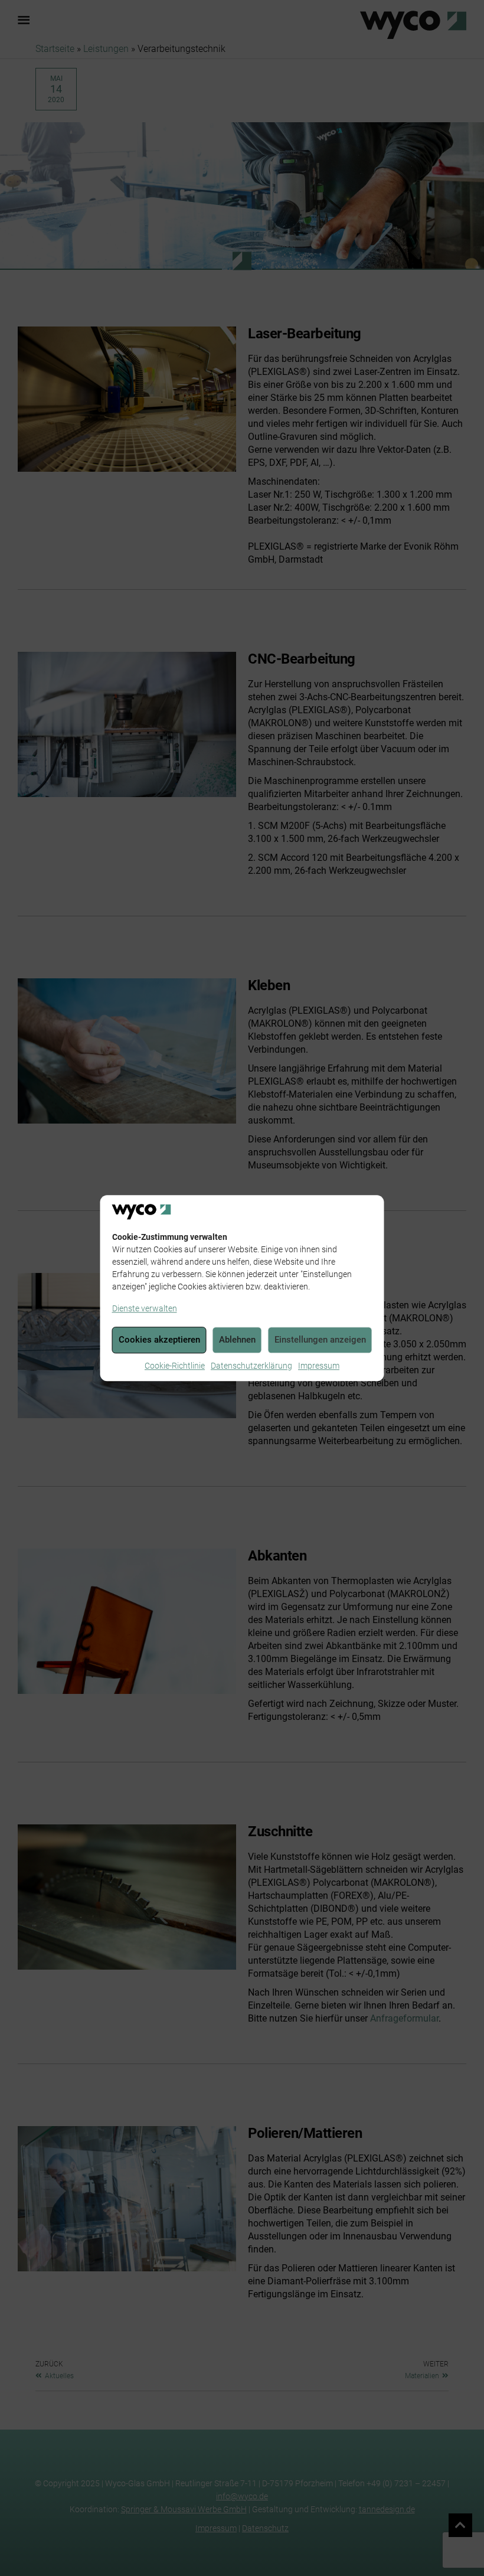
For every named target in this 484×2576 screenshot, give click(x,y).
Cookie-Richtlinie (175, 1366)
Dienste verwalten (145, 1308)
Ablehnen (237, 1340)
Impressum (319, 1366)
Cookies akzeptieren (159, 1340)
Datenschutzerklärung (251, 1366)
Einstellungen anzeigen (320, 1340)
